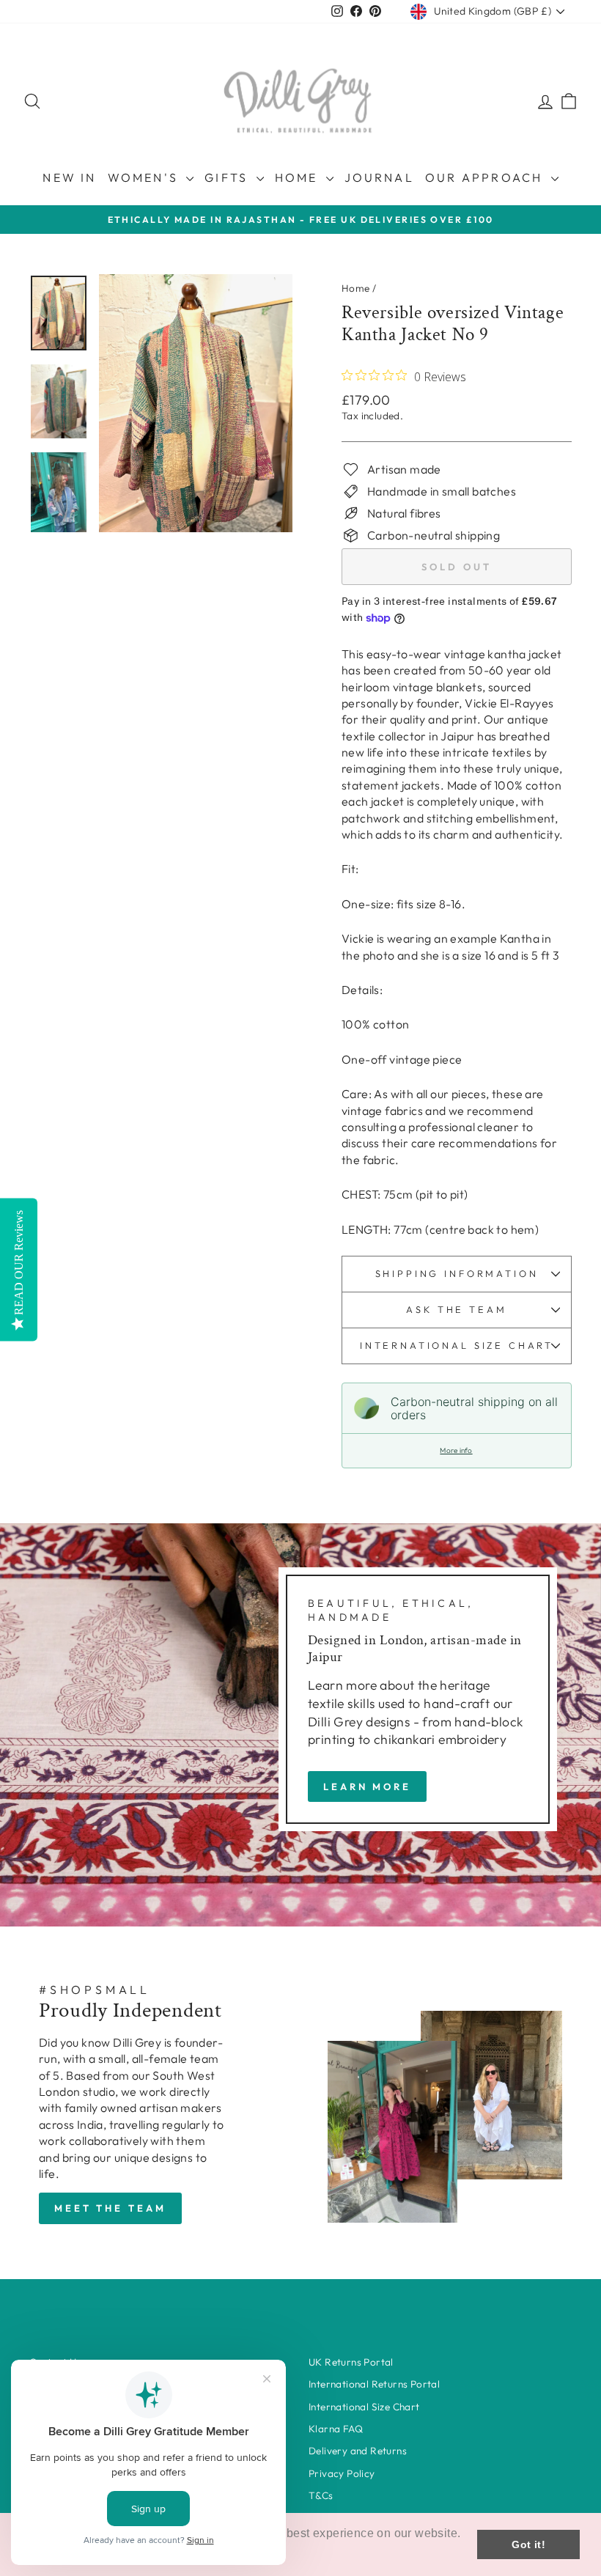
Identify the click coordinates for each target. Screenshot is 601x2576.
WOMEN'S (145, 177)
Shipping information (457, 1273)
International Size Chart (364, 2407)
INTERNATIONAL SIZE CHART (457, 1345)
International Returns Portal (374, 2384)
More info (456, 1450)
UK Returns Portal (351, 2362)
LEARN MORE (367, 1786)
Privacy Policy (342, 2473)
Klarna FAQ (336, 2429)
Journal (379, 177)
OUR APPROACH (486, 177)
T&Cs (321, 2495)
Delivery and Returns (358, 2451)
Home (356, 288)
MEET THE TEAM (110, 2208)
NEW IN (69, 177)
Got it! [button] (528, 2544)
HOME (299, 177)
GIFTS (228, 177)
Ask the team (456, 1309)
